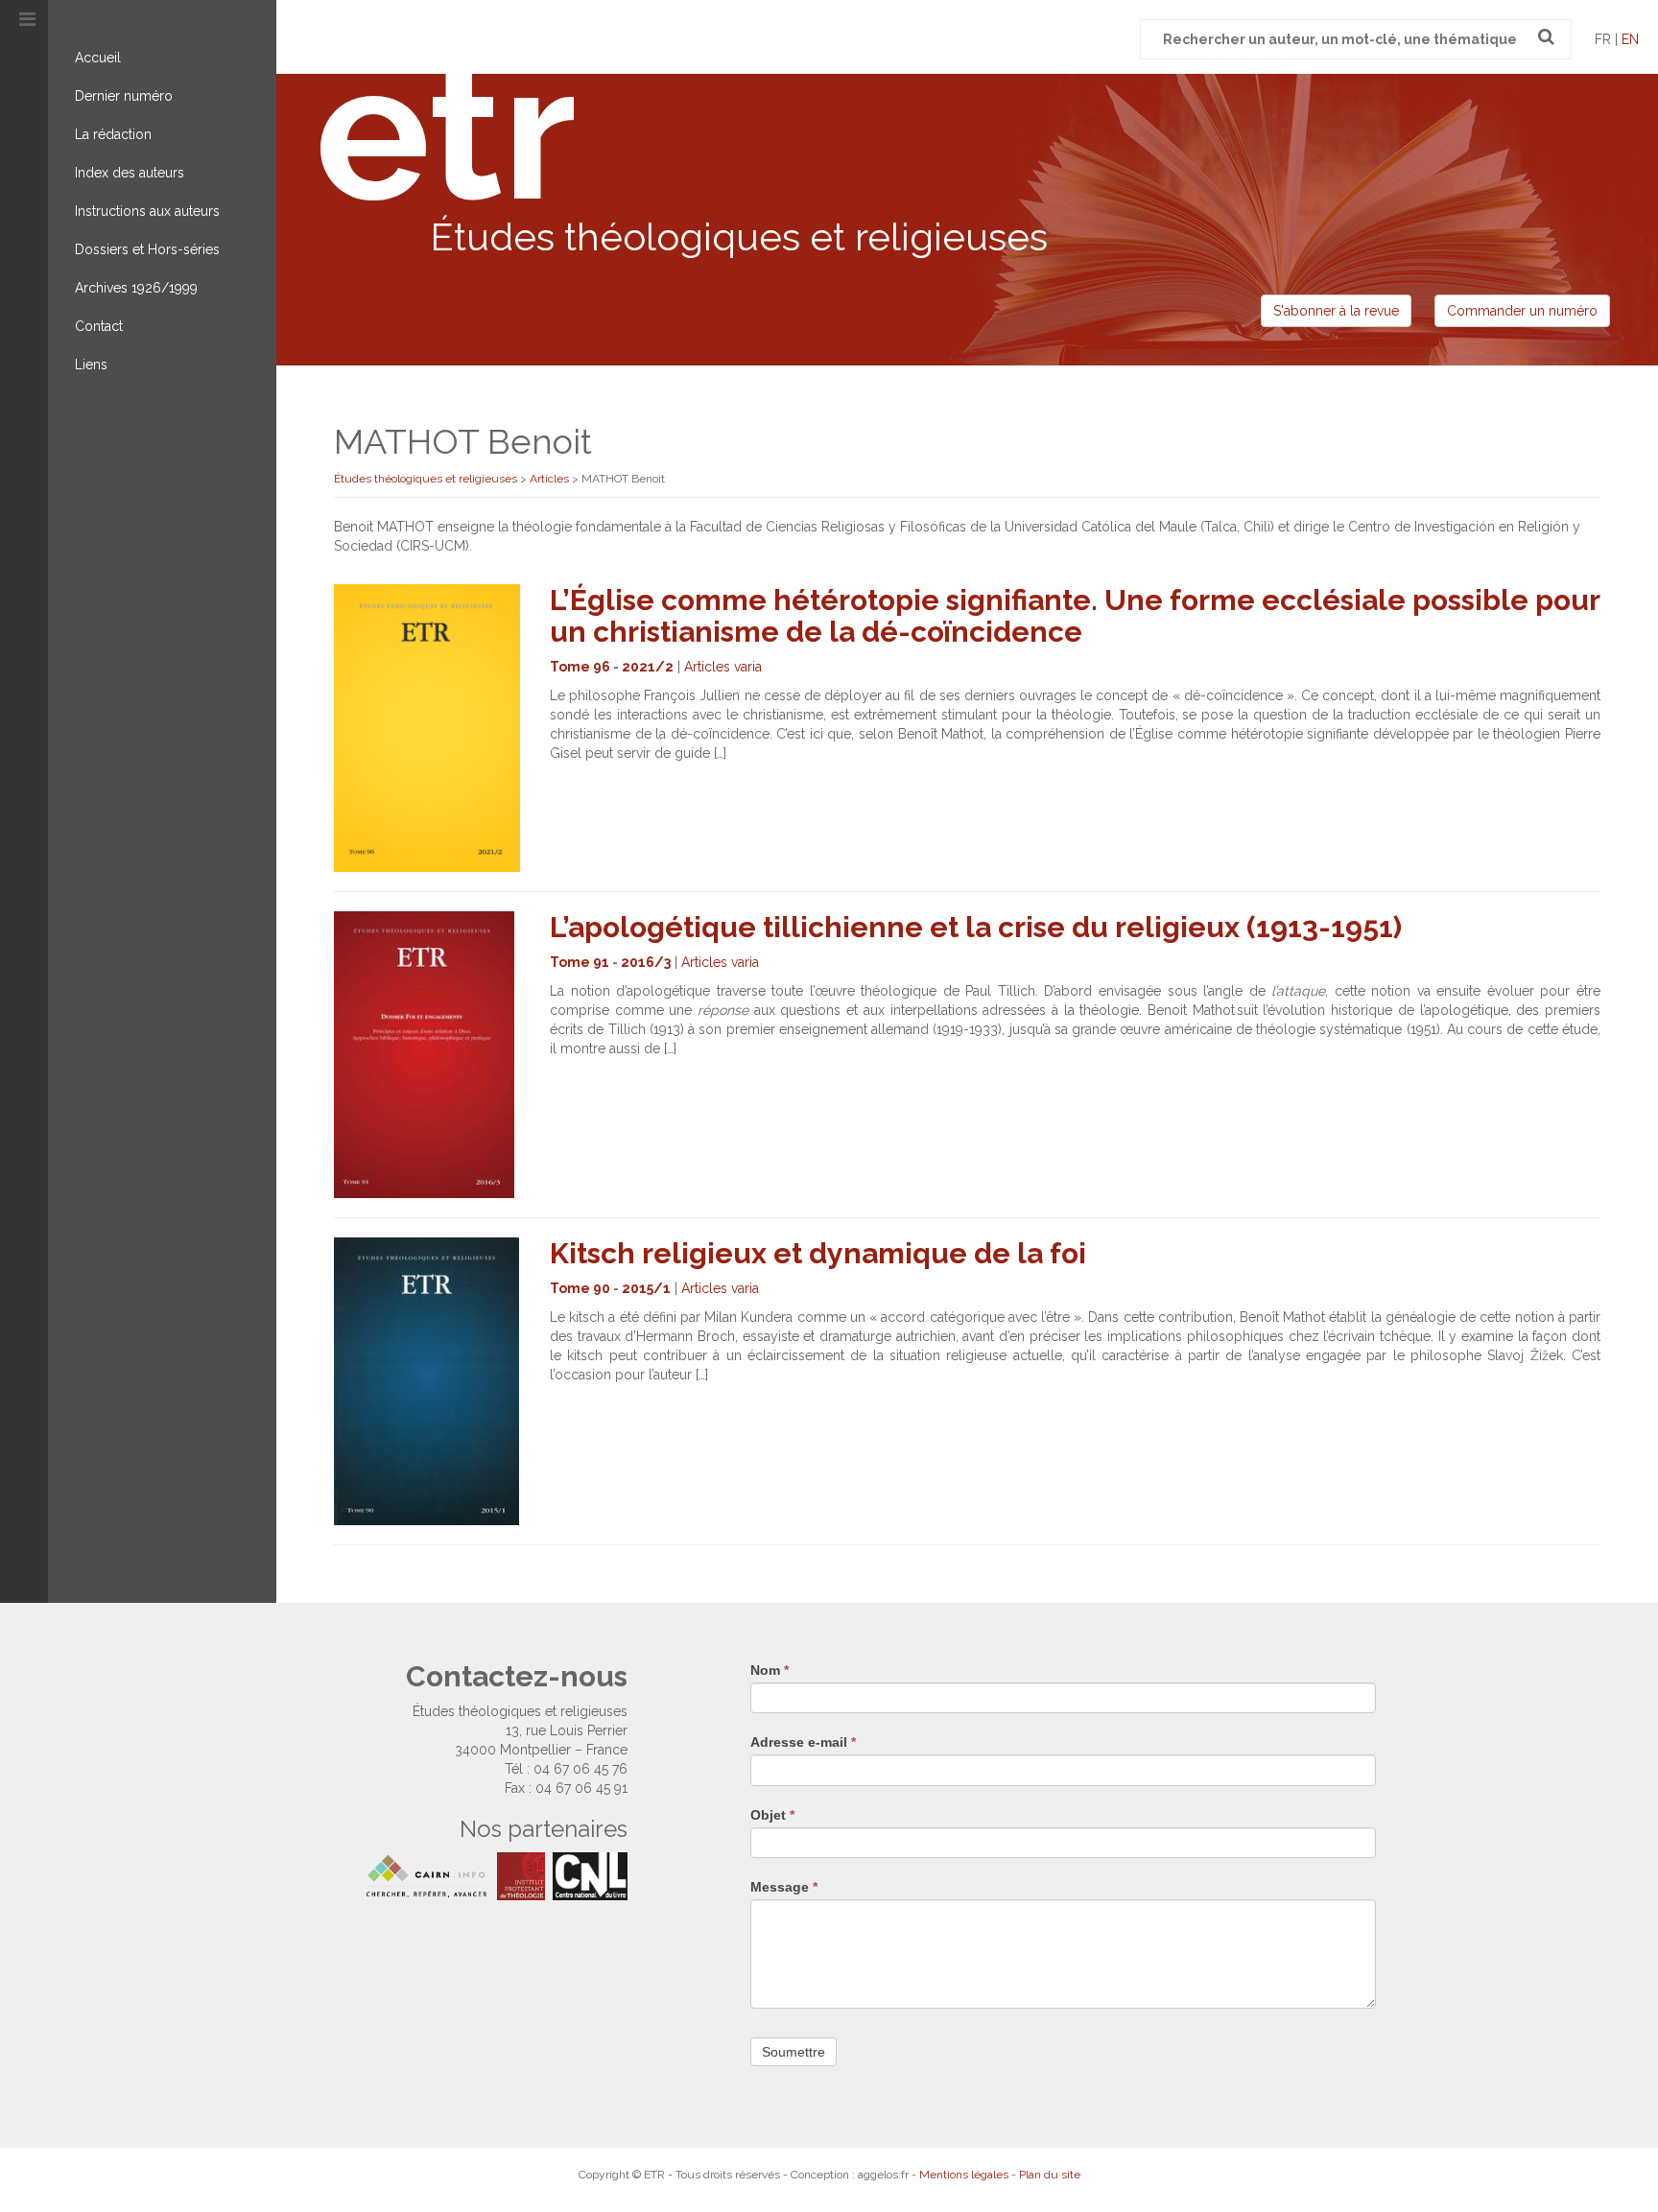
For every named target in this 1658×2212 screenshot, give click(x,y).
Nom (770, 1670)
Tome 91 (580, 962)
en (1630, 39)
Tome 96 (580, 667)
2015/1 (646, 1288)
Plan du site (1050, 2175)
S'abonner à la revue (1336, 311)
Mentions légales (964, 2175)
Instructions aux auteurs (147, 211)
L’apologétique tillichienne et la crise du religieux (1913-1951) (976, 927)
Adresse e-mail (803, 1742)
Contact (99, 326)
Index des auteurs (130, 173)
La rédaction (113, 134)
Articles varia (723, 667)
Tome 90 (580, 1288)
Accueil (98, 58)
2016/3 (646, 962)
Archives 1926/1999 (136, 288)
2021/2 (648, 667)
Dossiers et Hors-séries (147, 249)
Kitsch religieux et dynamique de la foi (818, 1253)
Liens (91, 365)
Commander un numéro (1522, 311)
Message (784, 1887)
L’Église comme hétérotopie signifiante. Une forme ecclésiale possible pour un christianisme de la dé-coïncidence (1075, 616)
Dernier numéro (124, 96)
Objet (772, 1815)
